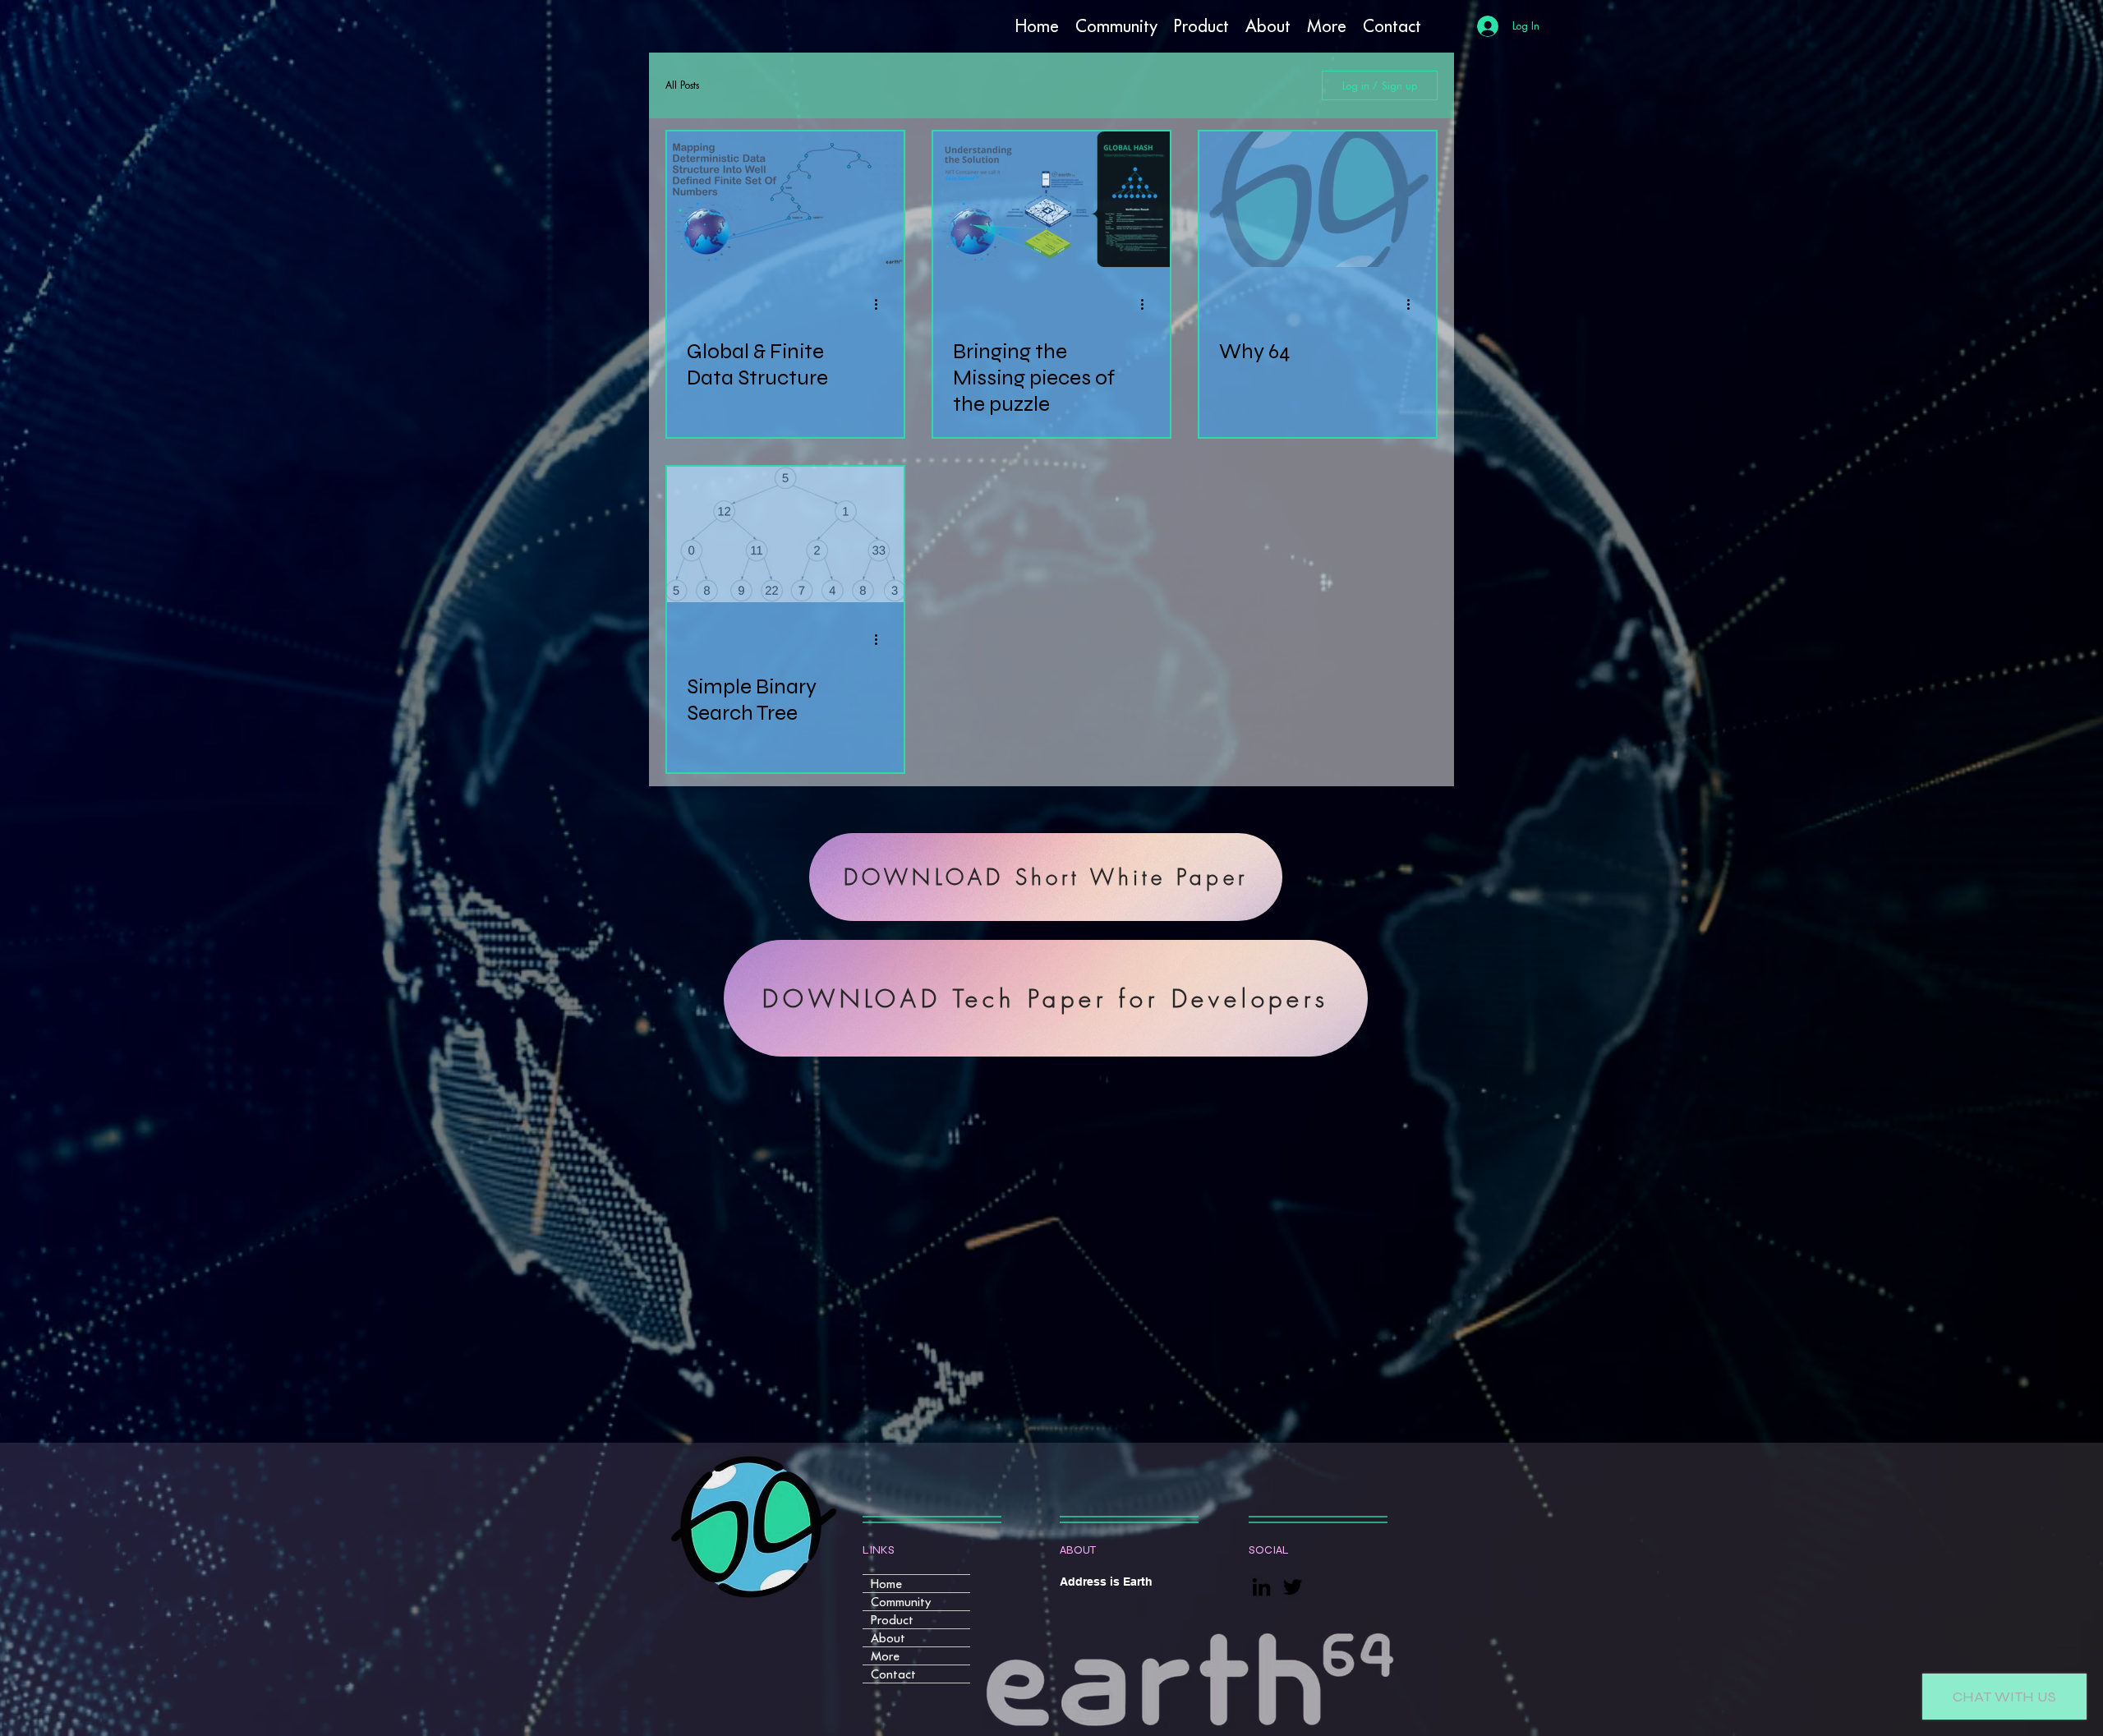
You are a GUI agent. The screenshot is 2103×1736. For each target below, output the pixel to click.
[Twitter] (1293, 1587)
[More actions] (881, 304)
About (888, 1638)
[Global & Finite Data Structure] (785, 199)
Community (901, 1602)
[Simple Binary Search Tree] (785, 534)
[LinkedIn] (1261, 1587)
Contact (893, 1674)
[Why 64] (1318, 199)
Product (892, 1620)
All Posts (682, 85)
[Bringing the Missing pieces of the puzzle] (1051, 199)
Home (886, 1584)
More (885, 1656)
